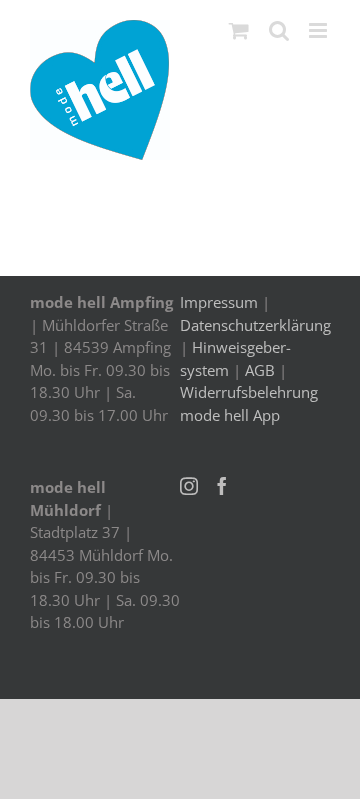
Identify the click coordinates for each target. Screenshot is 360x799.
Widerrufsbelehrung (249, 392)
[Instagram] (189, 486)
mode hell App (230, 415)
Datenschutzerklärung (255, 325)
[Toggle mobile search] (279, 30)
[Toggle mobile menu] (319, 30)
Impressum (219, 302)
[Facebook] (222, 486)
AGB (260, 370)
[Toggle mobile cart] (239, 30)
